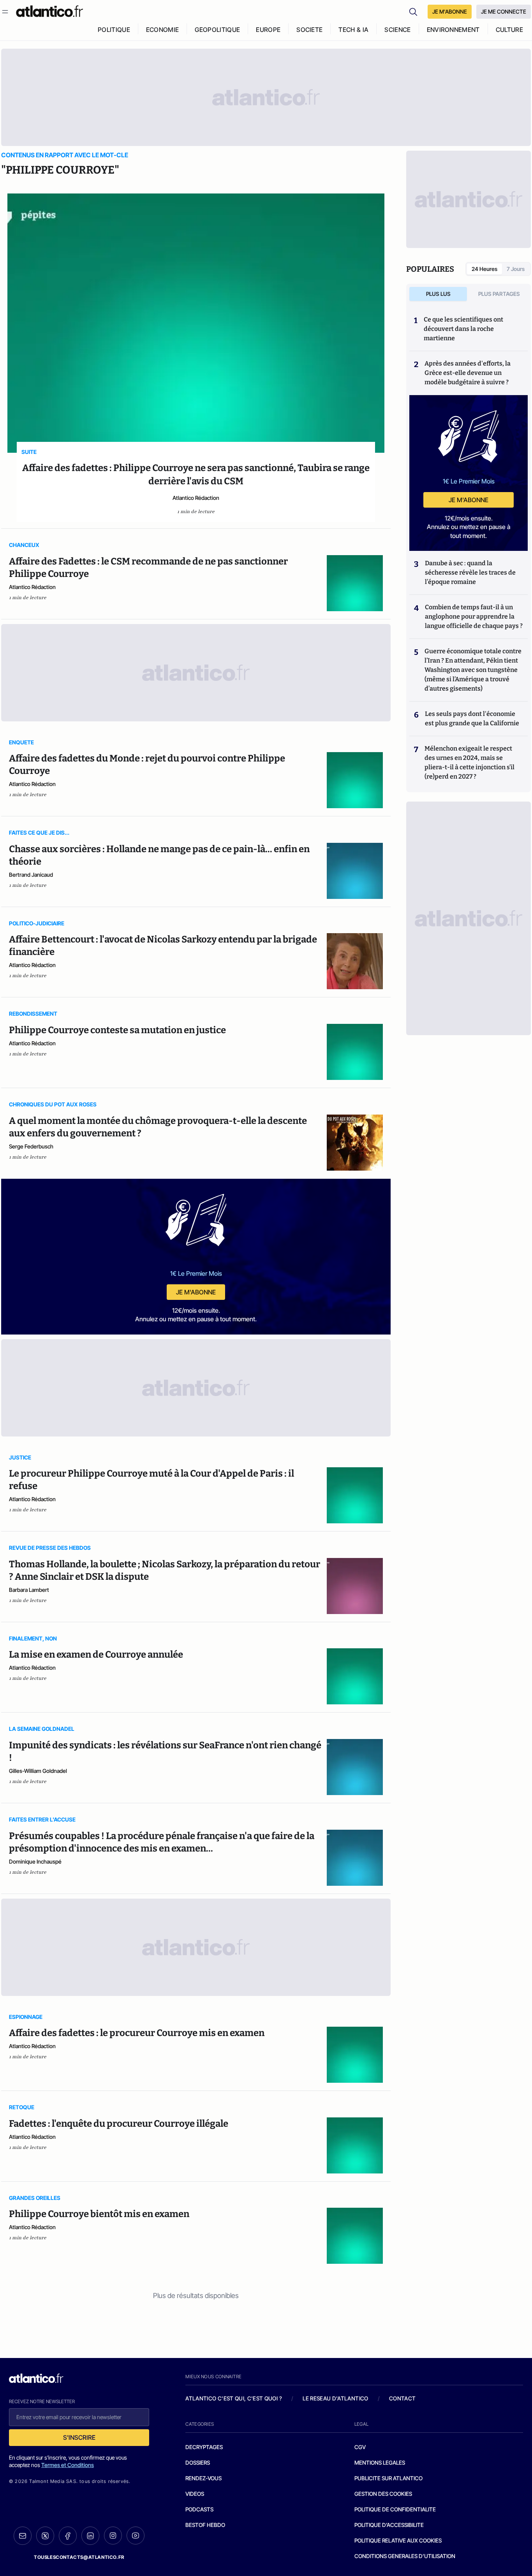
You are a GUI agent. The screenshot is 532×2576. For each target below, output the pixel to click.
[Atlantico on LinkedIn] (90, 2536)
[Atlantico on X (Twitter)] (45, 2536)
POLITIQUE (114, 30)
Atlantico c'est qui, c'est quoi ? (234, 2398)
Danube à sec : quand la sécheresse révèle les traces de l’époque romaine (470, 572)
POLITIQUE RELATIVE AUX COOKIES (398, 2540)
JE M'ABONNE (450, 11)
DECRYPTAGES (204, 2447)
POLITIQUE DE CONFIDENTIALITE (395, 2509)
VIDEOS (195, 2494)
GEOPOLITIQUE (217, 30)
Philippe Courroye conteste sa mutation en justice (117, 1030)
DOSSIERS (198, 2463)
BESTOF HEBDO (205, 2525)
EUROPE (268, 30)
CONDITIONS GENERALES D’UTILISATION (405, 2556)
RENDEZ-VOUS (203, 2478)
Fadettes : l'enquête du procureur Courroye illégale (119, 2124)
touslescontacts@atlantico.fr (79, 2557)
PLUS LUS (438, 294)
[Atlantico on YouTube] (136, 2536)
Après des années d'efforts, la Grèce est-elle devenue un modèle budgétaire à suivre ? (468, 373)
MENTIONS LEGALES (380, 2463)
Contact (402, 2398)
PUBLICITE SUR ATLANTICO (388, 2478)
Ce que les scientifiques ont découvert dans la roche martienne (463, 329)
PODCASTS (199, 2509)
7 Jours (516, 269)
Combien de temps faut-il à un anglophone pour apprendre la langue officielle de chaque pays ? (474, 616)
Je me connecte (504, 11)
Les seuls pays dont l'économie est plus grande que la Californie (472, 718)
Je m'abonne (196, 1292)
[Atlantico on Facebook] (68, 2536)
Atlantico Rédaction (196, 498)
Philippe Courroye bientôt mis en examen (99, 2214)
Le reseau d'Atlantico (335, 2398)
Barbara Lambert (29, 1590)
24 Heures (484, 269)
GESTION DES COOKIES (383, 2494)
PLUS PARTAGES (499, 294)
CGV (360, 2447)
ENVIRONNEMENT (453, 30)
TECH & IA (353, 30)
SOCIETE (309, 30)
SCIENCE (397, 30)
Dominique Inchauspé (35, 1861)
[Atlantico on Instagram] (113, 2536)
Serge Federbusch (31, 1146)
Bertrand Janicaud (31, 875)
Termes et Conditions (68, 2465)
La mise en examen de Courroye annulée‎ (96, 1655)
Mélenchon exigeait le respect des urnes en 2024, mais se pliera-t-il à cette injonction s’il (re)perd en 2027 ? (469, 762)
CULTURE (509, 30)
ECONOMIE (163, 30)
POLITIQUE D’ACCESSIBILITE (389, 2525)
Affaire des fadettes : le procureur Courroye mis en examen (137, 2033)
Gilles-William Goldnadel (38, 1771)
